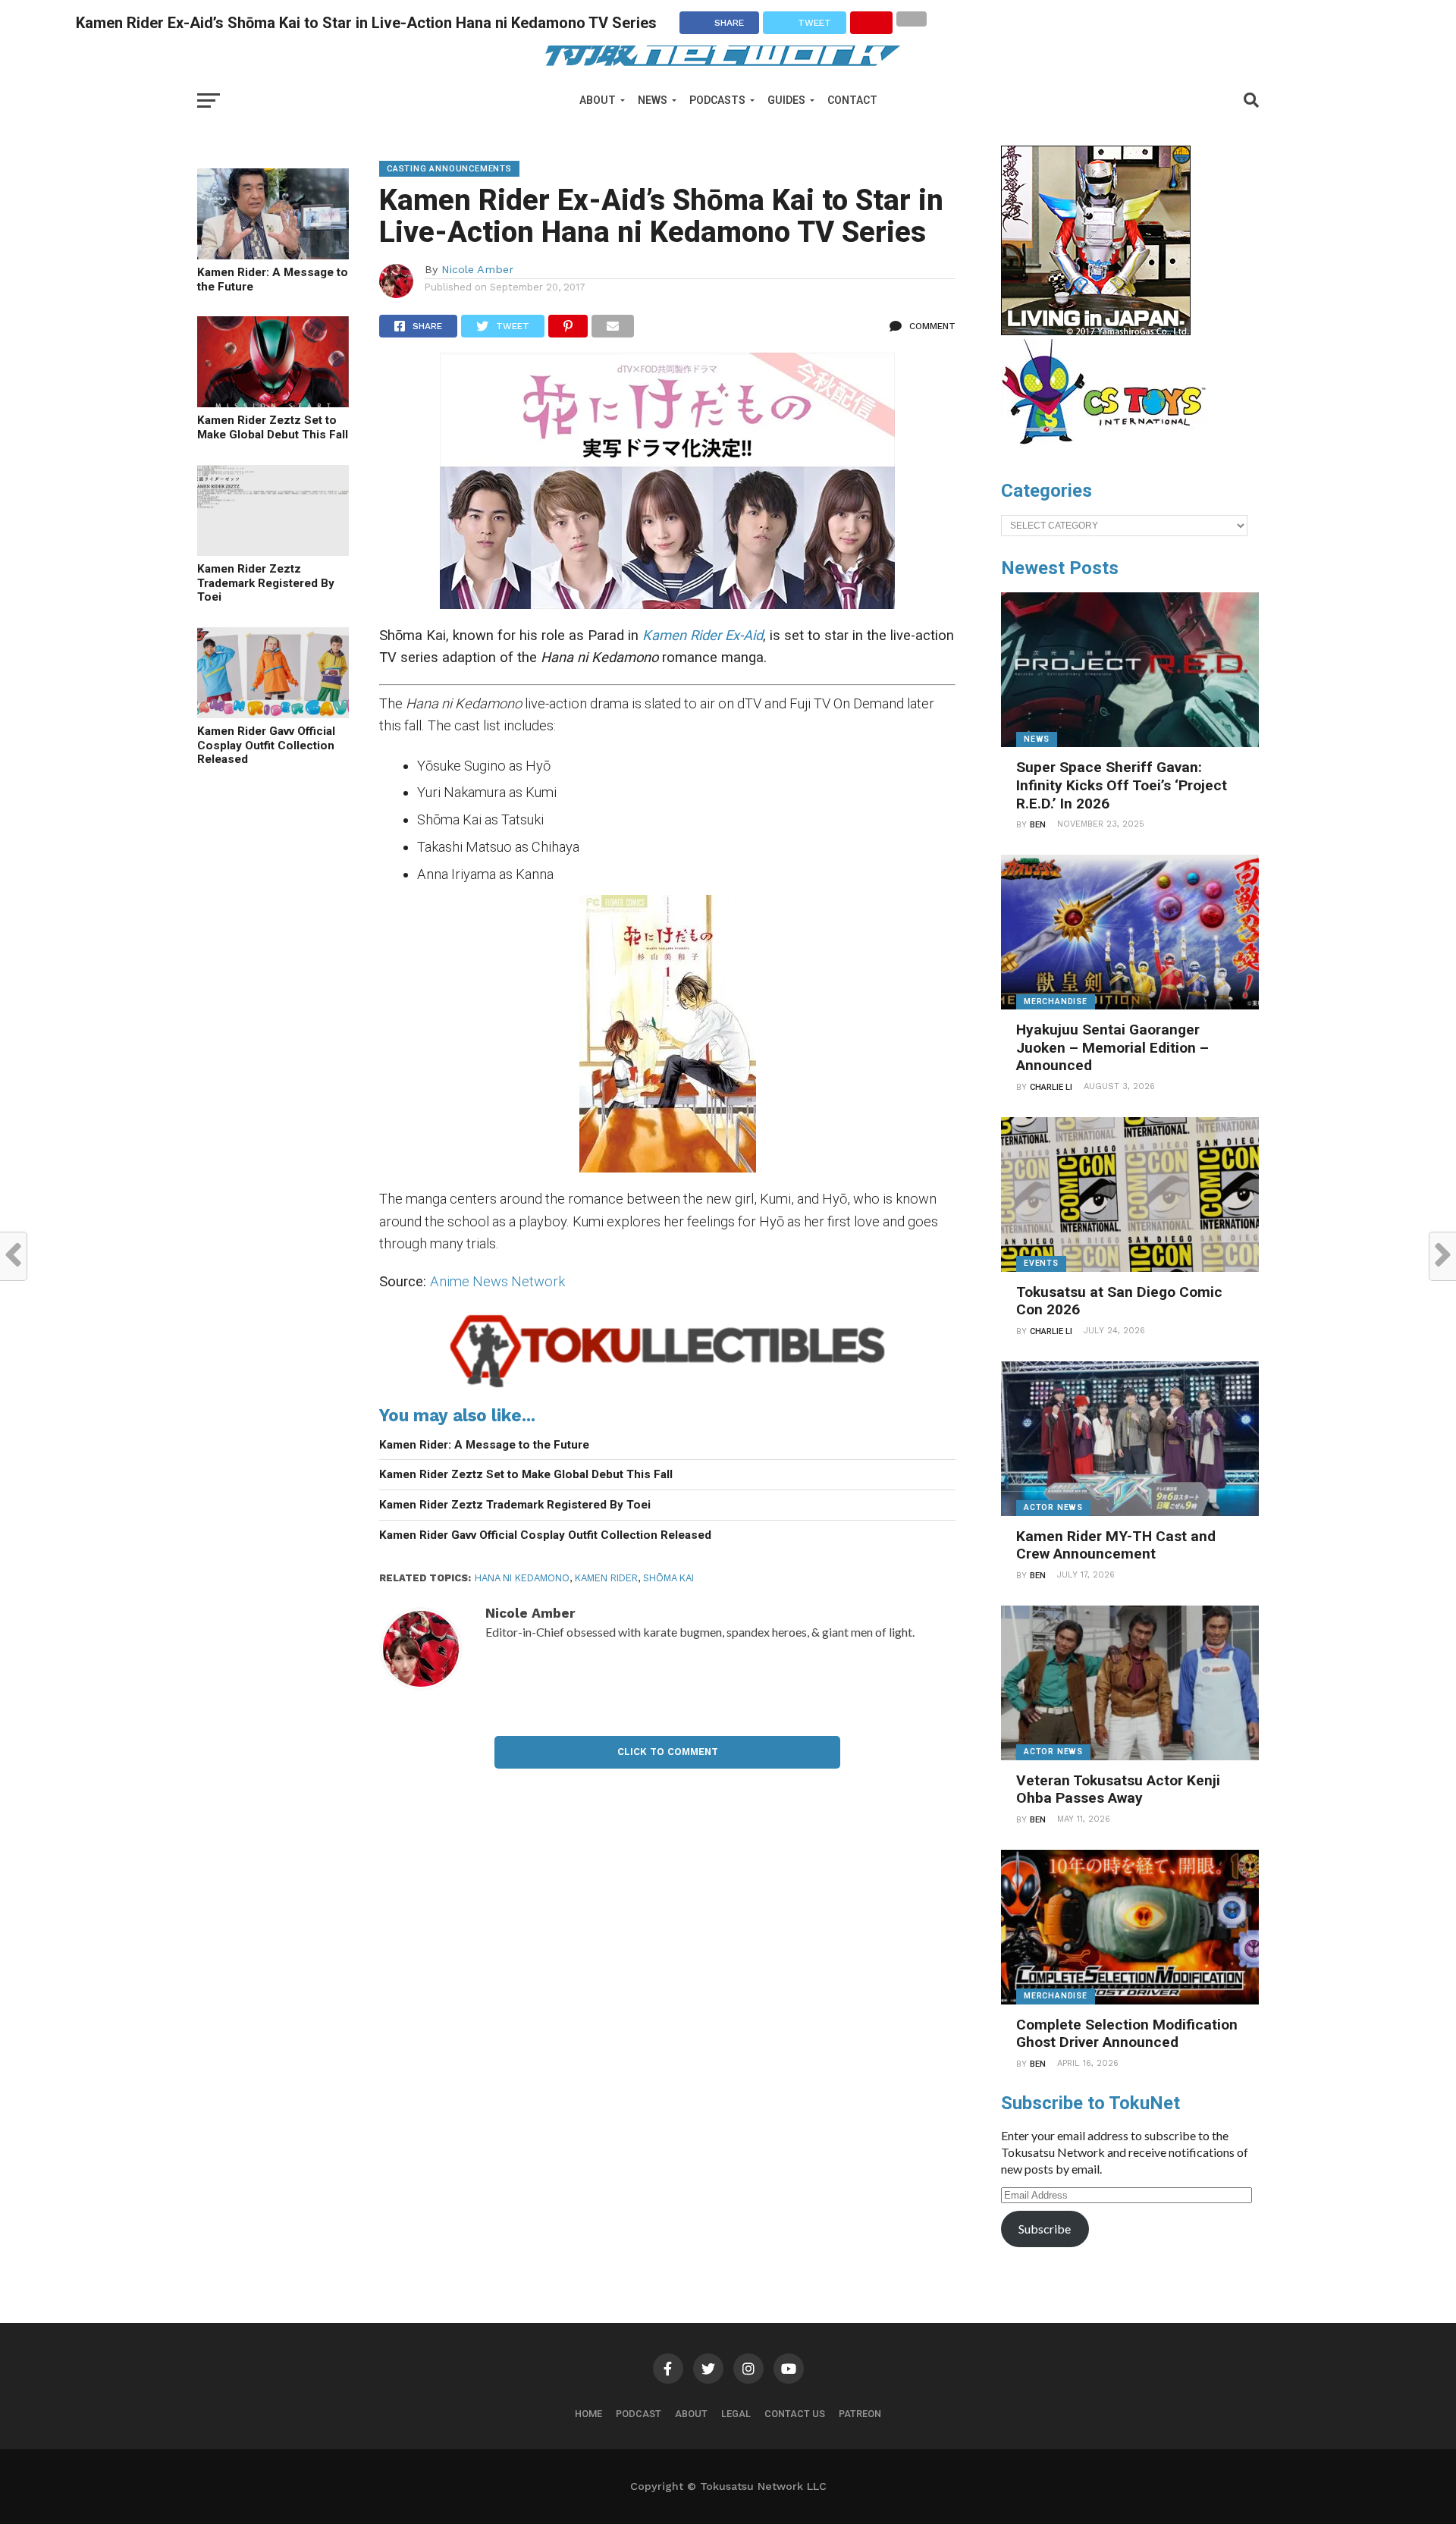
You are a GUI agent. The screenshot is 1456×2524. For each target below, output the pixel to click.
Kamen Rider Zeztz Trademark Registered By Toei (266, 583)
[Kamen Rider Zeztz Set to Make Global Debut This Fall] (273, 402)
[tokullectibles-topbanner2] (667, 1388)
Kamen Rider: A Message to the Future (273, 279)
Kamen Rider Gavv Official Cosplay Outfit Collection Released (266, 745)
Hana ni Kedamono (522, 1578)
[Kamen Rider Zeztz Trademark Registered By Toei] (273, 551)
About (598, 100)
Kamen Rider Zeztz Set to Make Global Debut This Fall (273, 427)
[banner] (1096, 331)
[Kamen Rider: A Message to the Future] (273, 254)
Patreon (860, 2414)
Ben (1038, 825)
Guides (786, 100)
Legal (736, 2414)
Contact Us (795, 2414)
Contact (852, 100)
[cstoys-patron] (1109, 452)
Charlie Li (1051, 1087)
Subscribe (1045, 2229)
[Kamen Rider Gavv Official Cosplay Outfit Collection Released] (273, 713)
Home (588, 2414)
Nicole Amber (477, 269)
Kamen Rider (606, 1578)
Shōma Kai (668, 1578)
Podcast (639, 2414)
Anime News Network (497, 1281)
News (653, 100)
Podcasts (717, 100)
